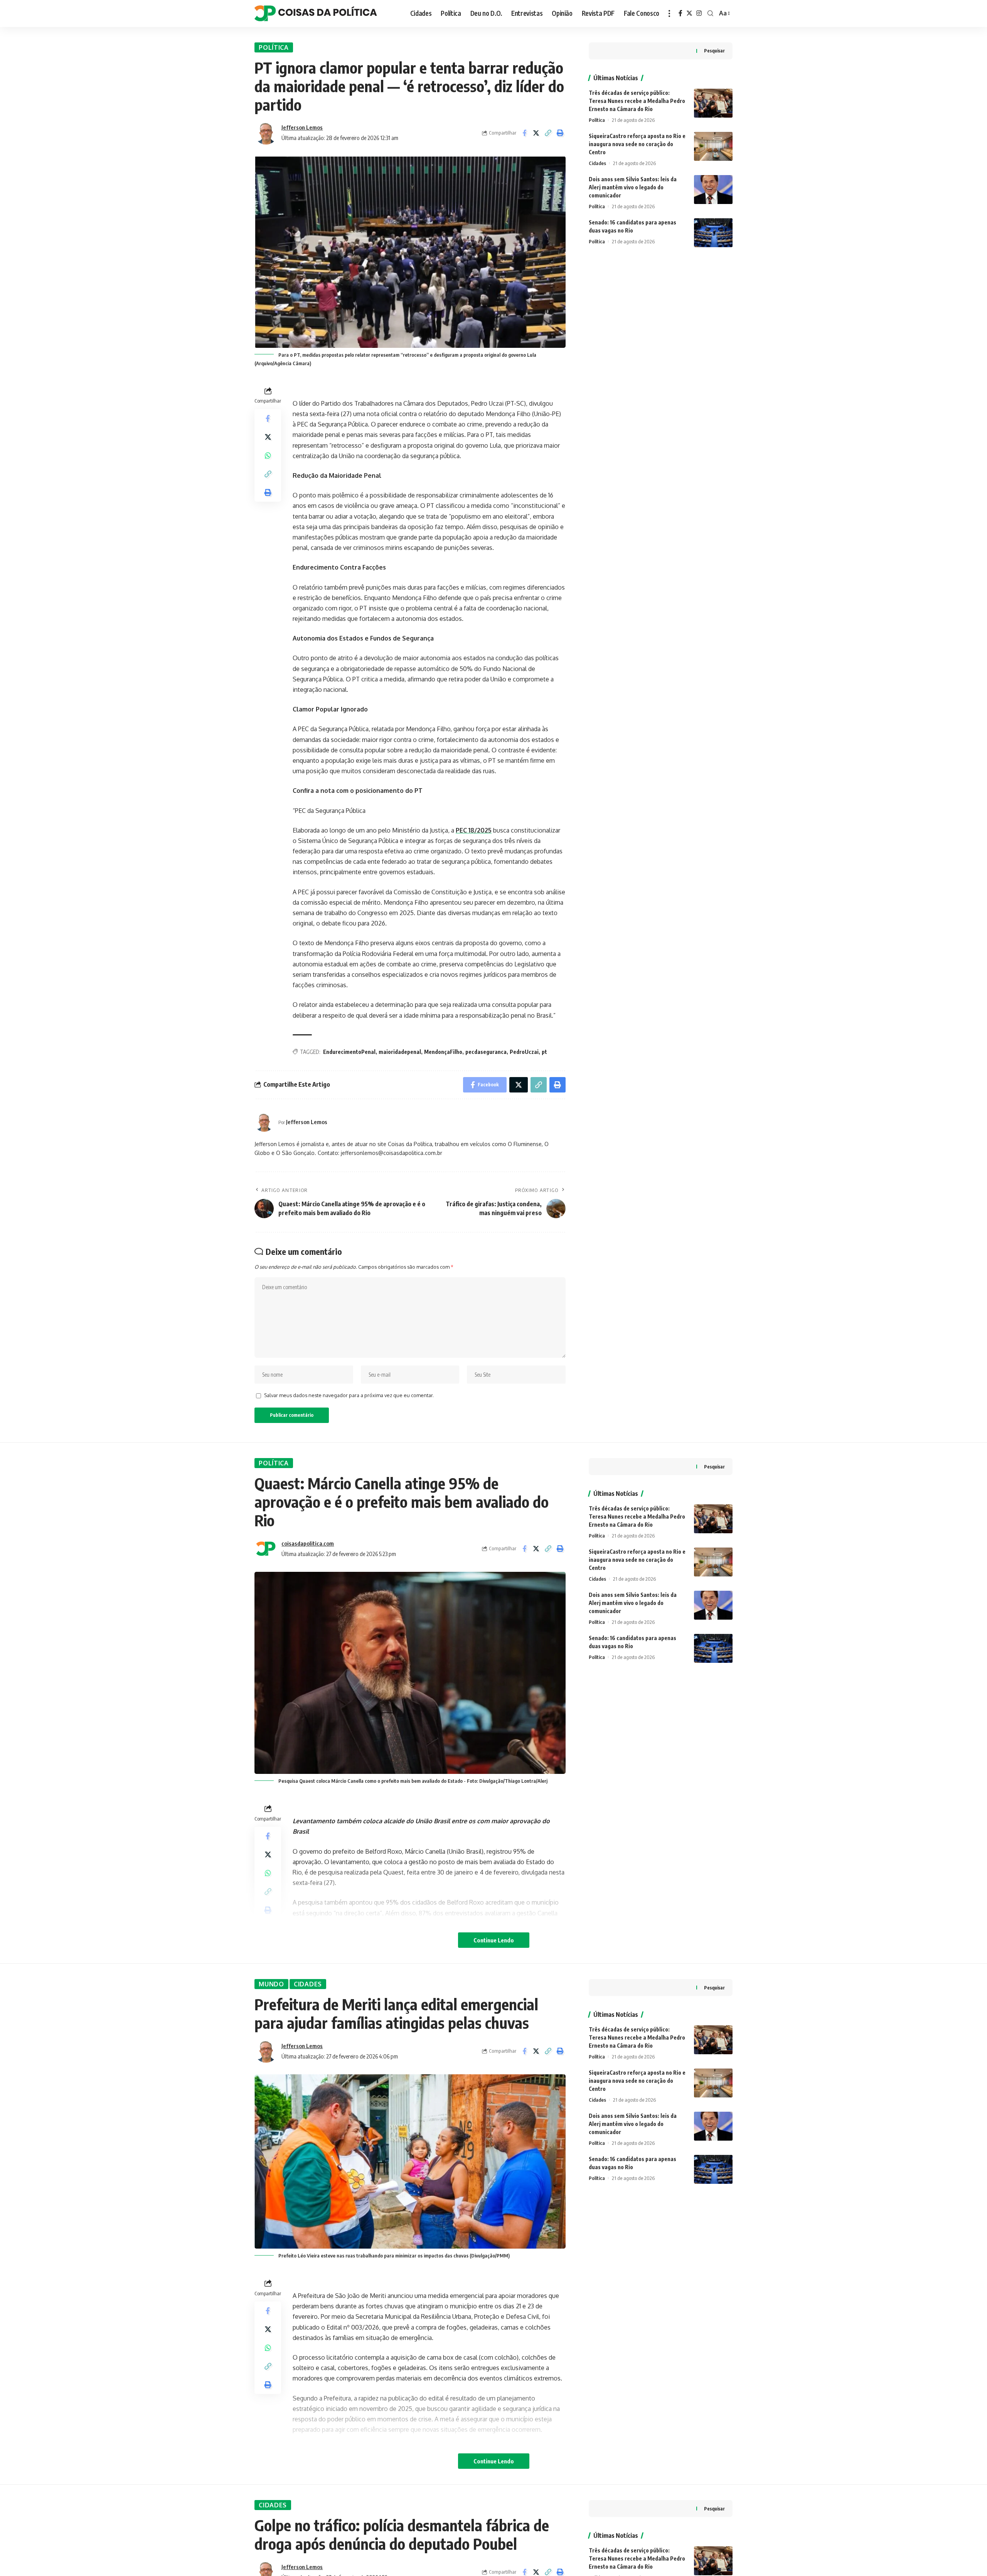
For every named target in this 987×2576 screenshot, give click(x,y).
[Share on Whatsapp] (268, 455)
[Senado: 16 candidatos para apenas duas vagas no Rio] (713, 233)
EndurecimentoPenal (349, 1052)
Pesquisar (714, 51)
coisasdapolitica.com (308, 1543)
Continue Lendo (494, 1940)
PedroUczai (524, 1052)
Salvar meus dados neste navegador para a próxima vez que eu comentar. (349, 1395)
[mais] (669, 13)
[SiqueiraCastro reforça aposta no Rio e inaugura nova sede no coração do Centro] (713, 146)
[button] (548, 133)
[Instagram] (699, 13)
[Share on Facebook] (524, 133)
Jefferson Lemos (302, 127)
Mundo (271, 1984)
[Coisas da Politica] (316, 13)
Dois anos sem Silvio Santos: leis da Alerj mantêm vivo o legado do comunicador (633, 187)
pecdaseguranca (486, 1052)
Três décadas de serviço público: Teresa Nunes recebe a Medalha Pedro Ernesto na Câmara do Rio (637, 101)
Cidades (597, 163)
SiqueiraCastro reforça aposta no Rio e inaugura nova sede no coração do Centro (637, 144)
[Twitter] (689, 13)
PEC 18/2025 (474, 830)
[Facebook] (680, 13)
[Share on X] (536, 133)
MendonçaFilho (443, 1052)
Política (274, 47)
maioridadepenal (400, 1052)
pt (544, 1052)
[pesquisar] (710, 13)
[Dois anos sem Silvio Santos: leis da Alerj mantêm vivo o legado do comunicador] (713, 190)
